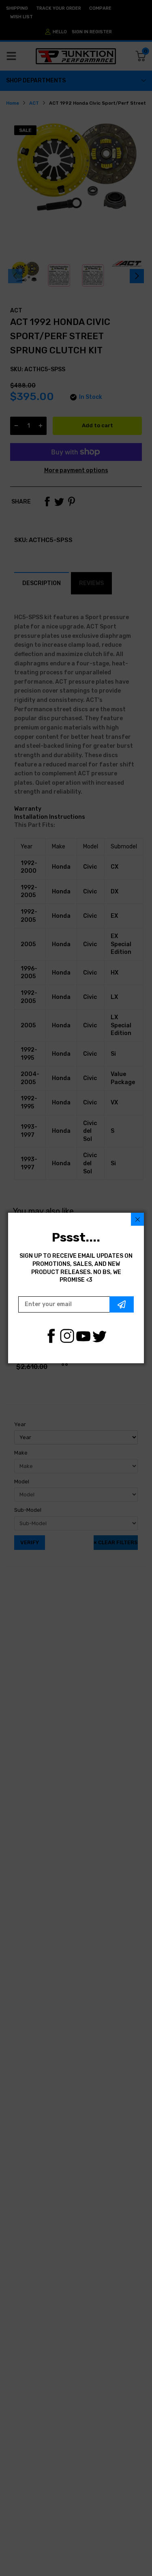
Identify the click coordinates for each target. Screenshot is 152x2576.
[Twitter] (100, 1336)
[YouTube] (83, 1336)
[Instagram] (67, 1336)
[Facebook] (51, 1336)
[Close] (137, 1219)
